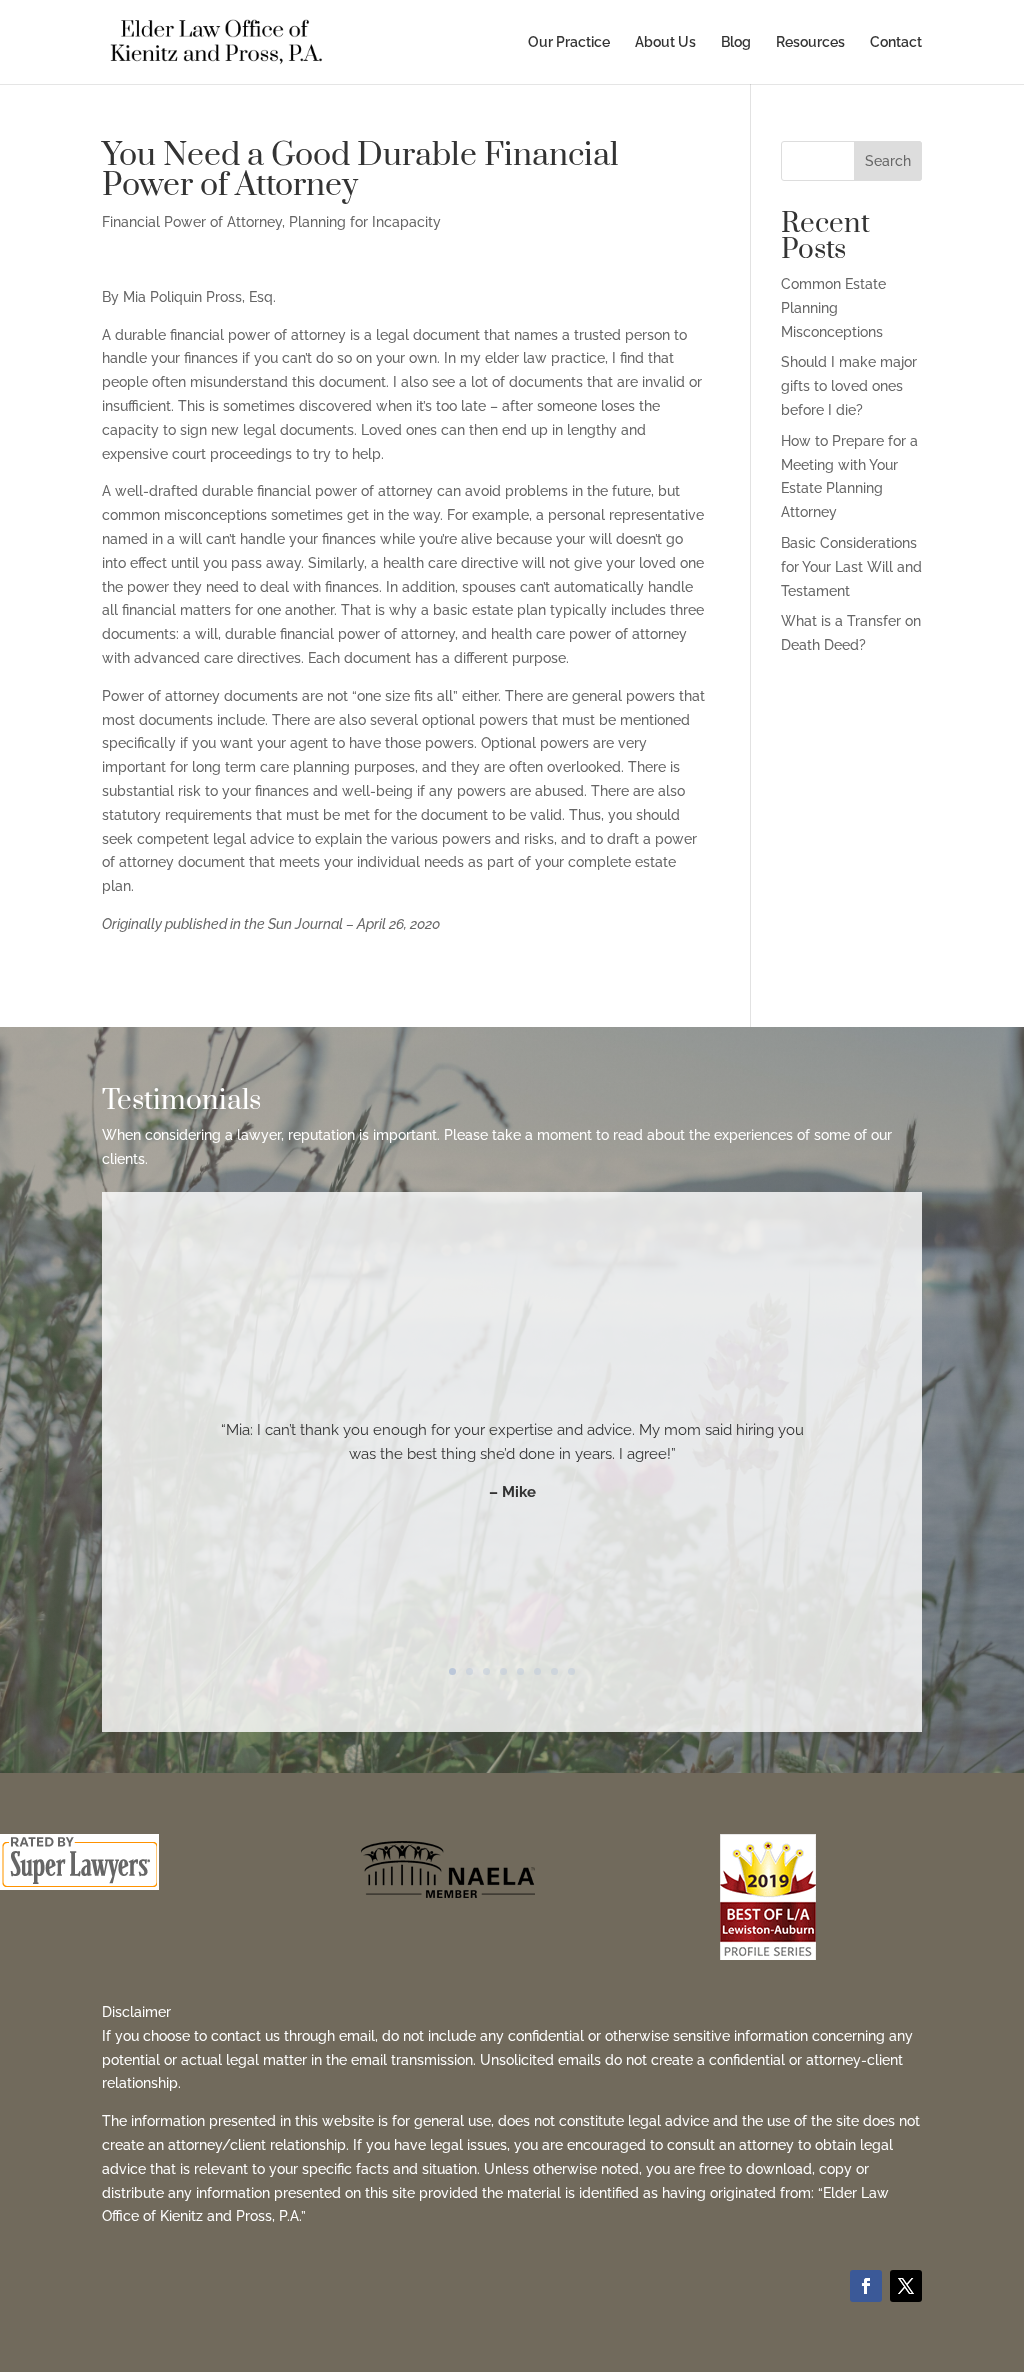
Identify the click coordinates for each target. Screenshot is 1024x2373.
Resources (810, 42)
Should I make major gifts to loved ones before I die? (849, 386)
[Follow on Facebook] (866, 2286)
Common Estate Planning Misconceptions (833, 308)
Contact (896, 42)
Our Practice (569, 42)
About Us (665, 42)
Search (888, 161)
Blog (736, 42)
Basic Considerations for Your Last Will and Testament (851, 567)
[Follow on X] (906, 2286)
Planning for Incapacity (365, 222)
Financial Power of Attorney (192, 222)
